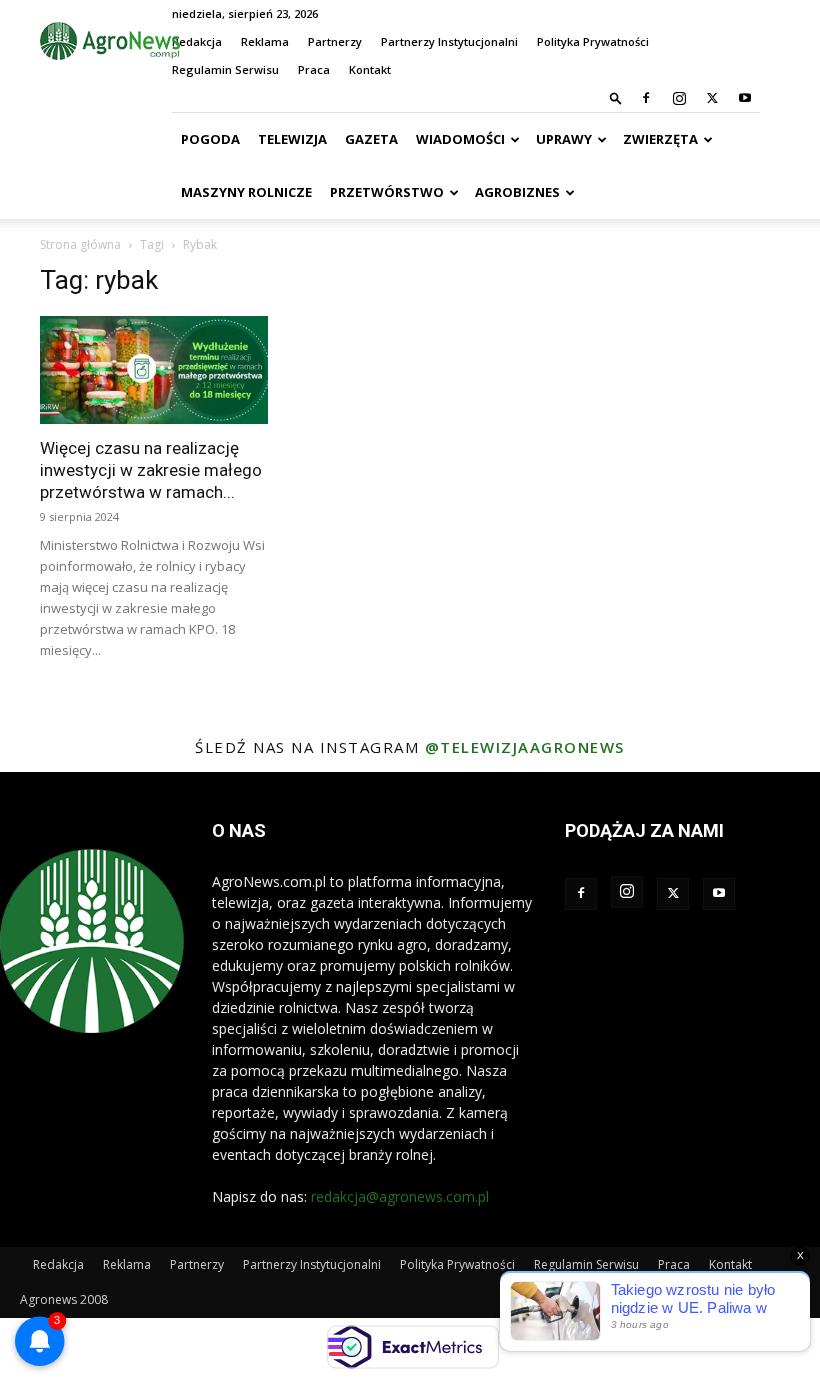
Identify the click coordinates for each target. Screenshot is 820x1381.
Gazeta (371, 139)
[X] (712, 98)
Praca (314, 69)
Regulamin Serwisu (225, 69)
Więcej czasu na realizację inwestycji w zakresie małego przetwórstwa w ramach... (151, 470)
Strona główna (80, 244)
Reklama (265, 41)
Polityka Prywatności (593, 41)
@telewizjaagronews (525, 747)
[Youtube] (745, 98)
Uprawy (564, 139)
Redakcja (197, 41)
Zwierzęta (660, 139)
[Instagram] (679, 98)
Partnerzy (335, 41)
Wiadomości (460, 139)
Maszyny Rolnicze (246, 192)
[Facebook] (646, 98)
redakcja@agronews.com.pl (400, 1196)
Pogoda (210, 139)
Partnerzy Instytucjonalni (449, 41)
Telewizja (292, 139)
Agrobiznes (517, 192)
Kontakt (370, 69)
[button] (616, 97)
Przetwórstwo (387, 192)
